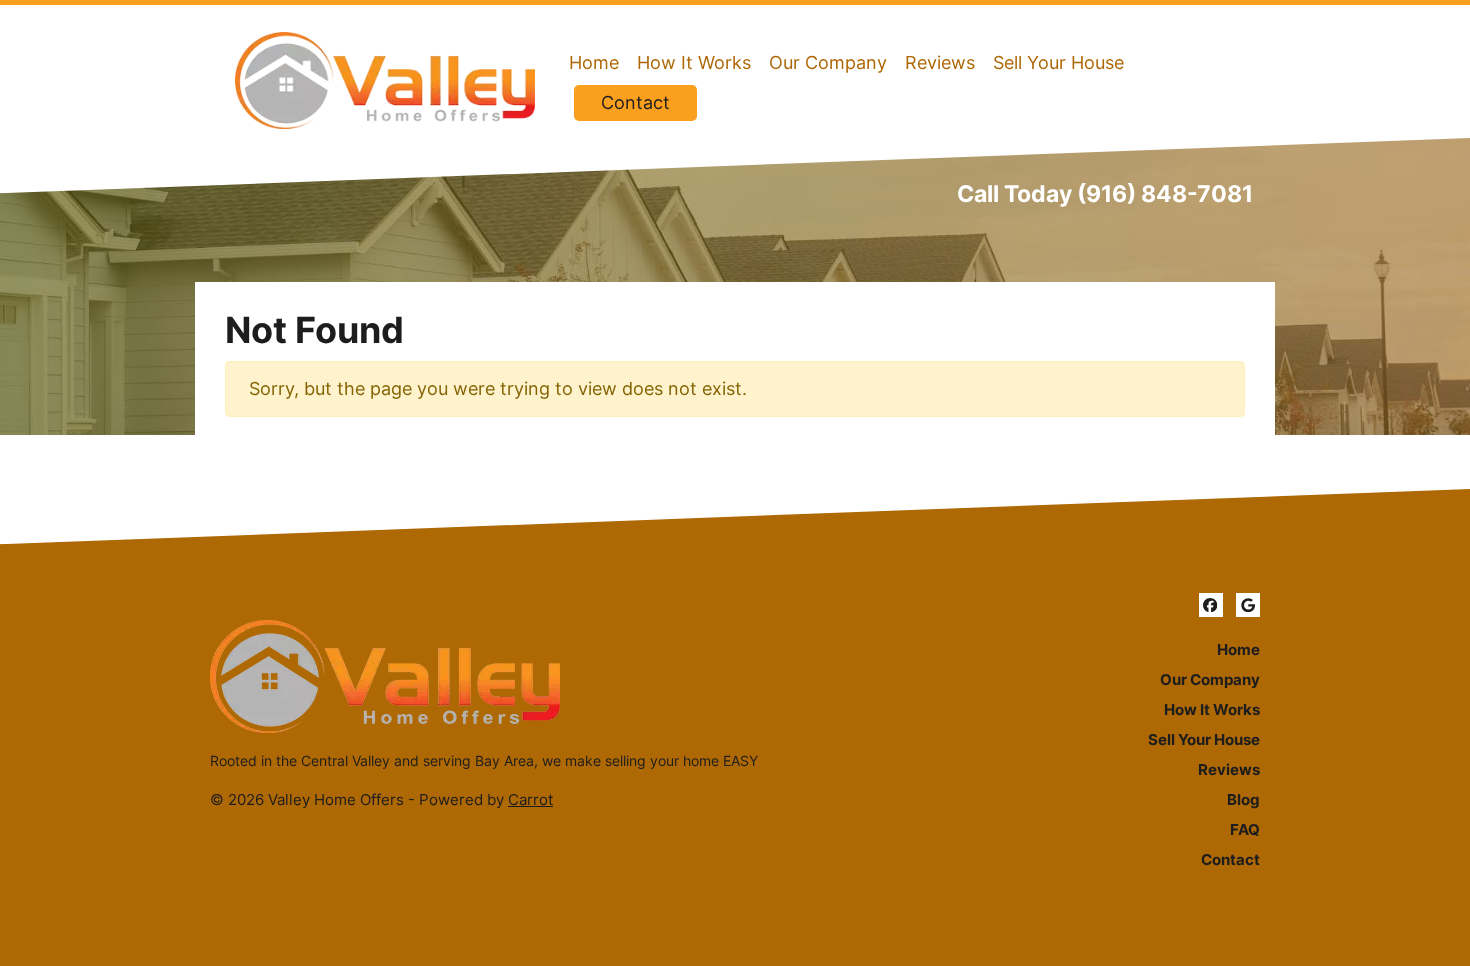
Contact (635, 102)
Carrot (530, 799)
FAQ (1245, 829)
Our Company (828, 62)
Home (594, 62)
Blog (1243, 799)
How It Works (694, 62)
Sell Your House (1058, 62)
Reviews (940, 62)
